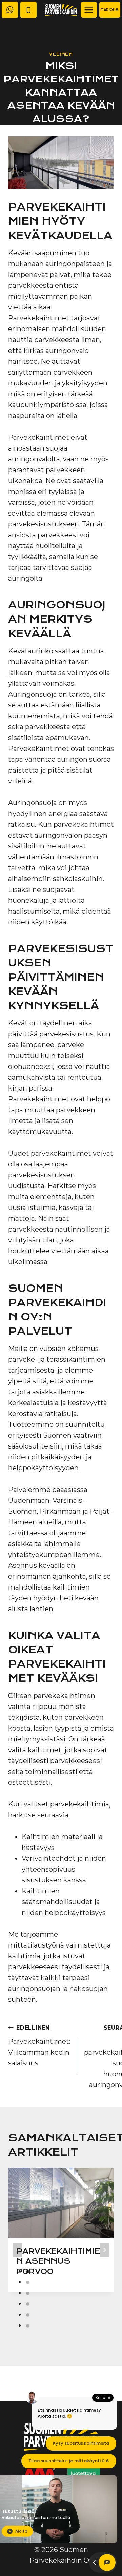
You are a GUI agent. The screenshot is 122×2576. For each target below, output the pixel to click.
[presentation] (61, 2203)
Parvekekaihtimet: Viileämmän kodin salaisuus (39, 2046)
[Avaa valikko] (89, 10)
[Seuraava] (104, 2250)
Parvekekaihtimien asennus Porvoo (58, 2261)
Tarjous (110, 10)
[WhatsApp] (10, 10)
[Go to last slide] (18, 2250)
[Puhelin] (28, 10)
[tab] (28, 2272)
